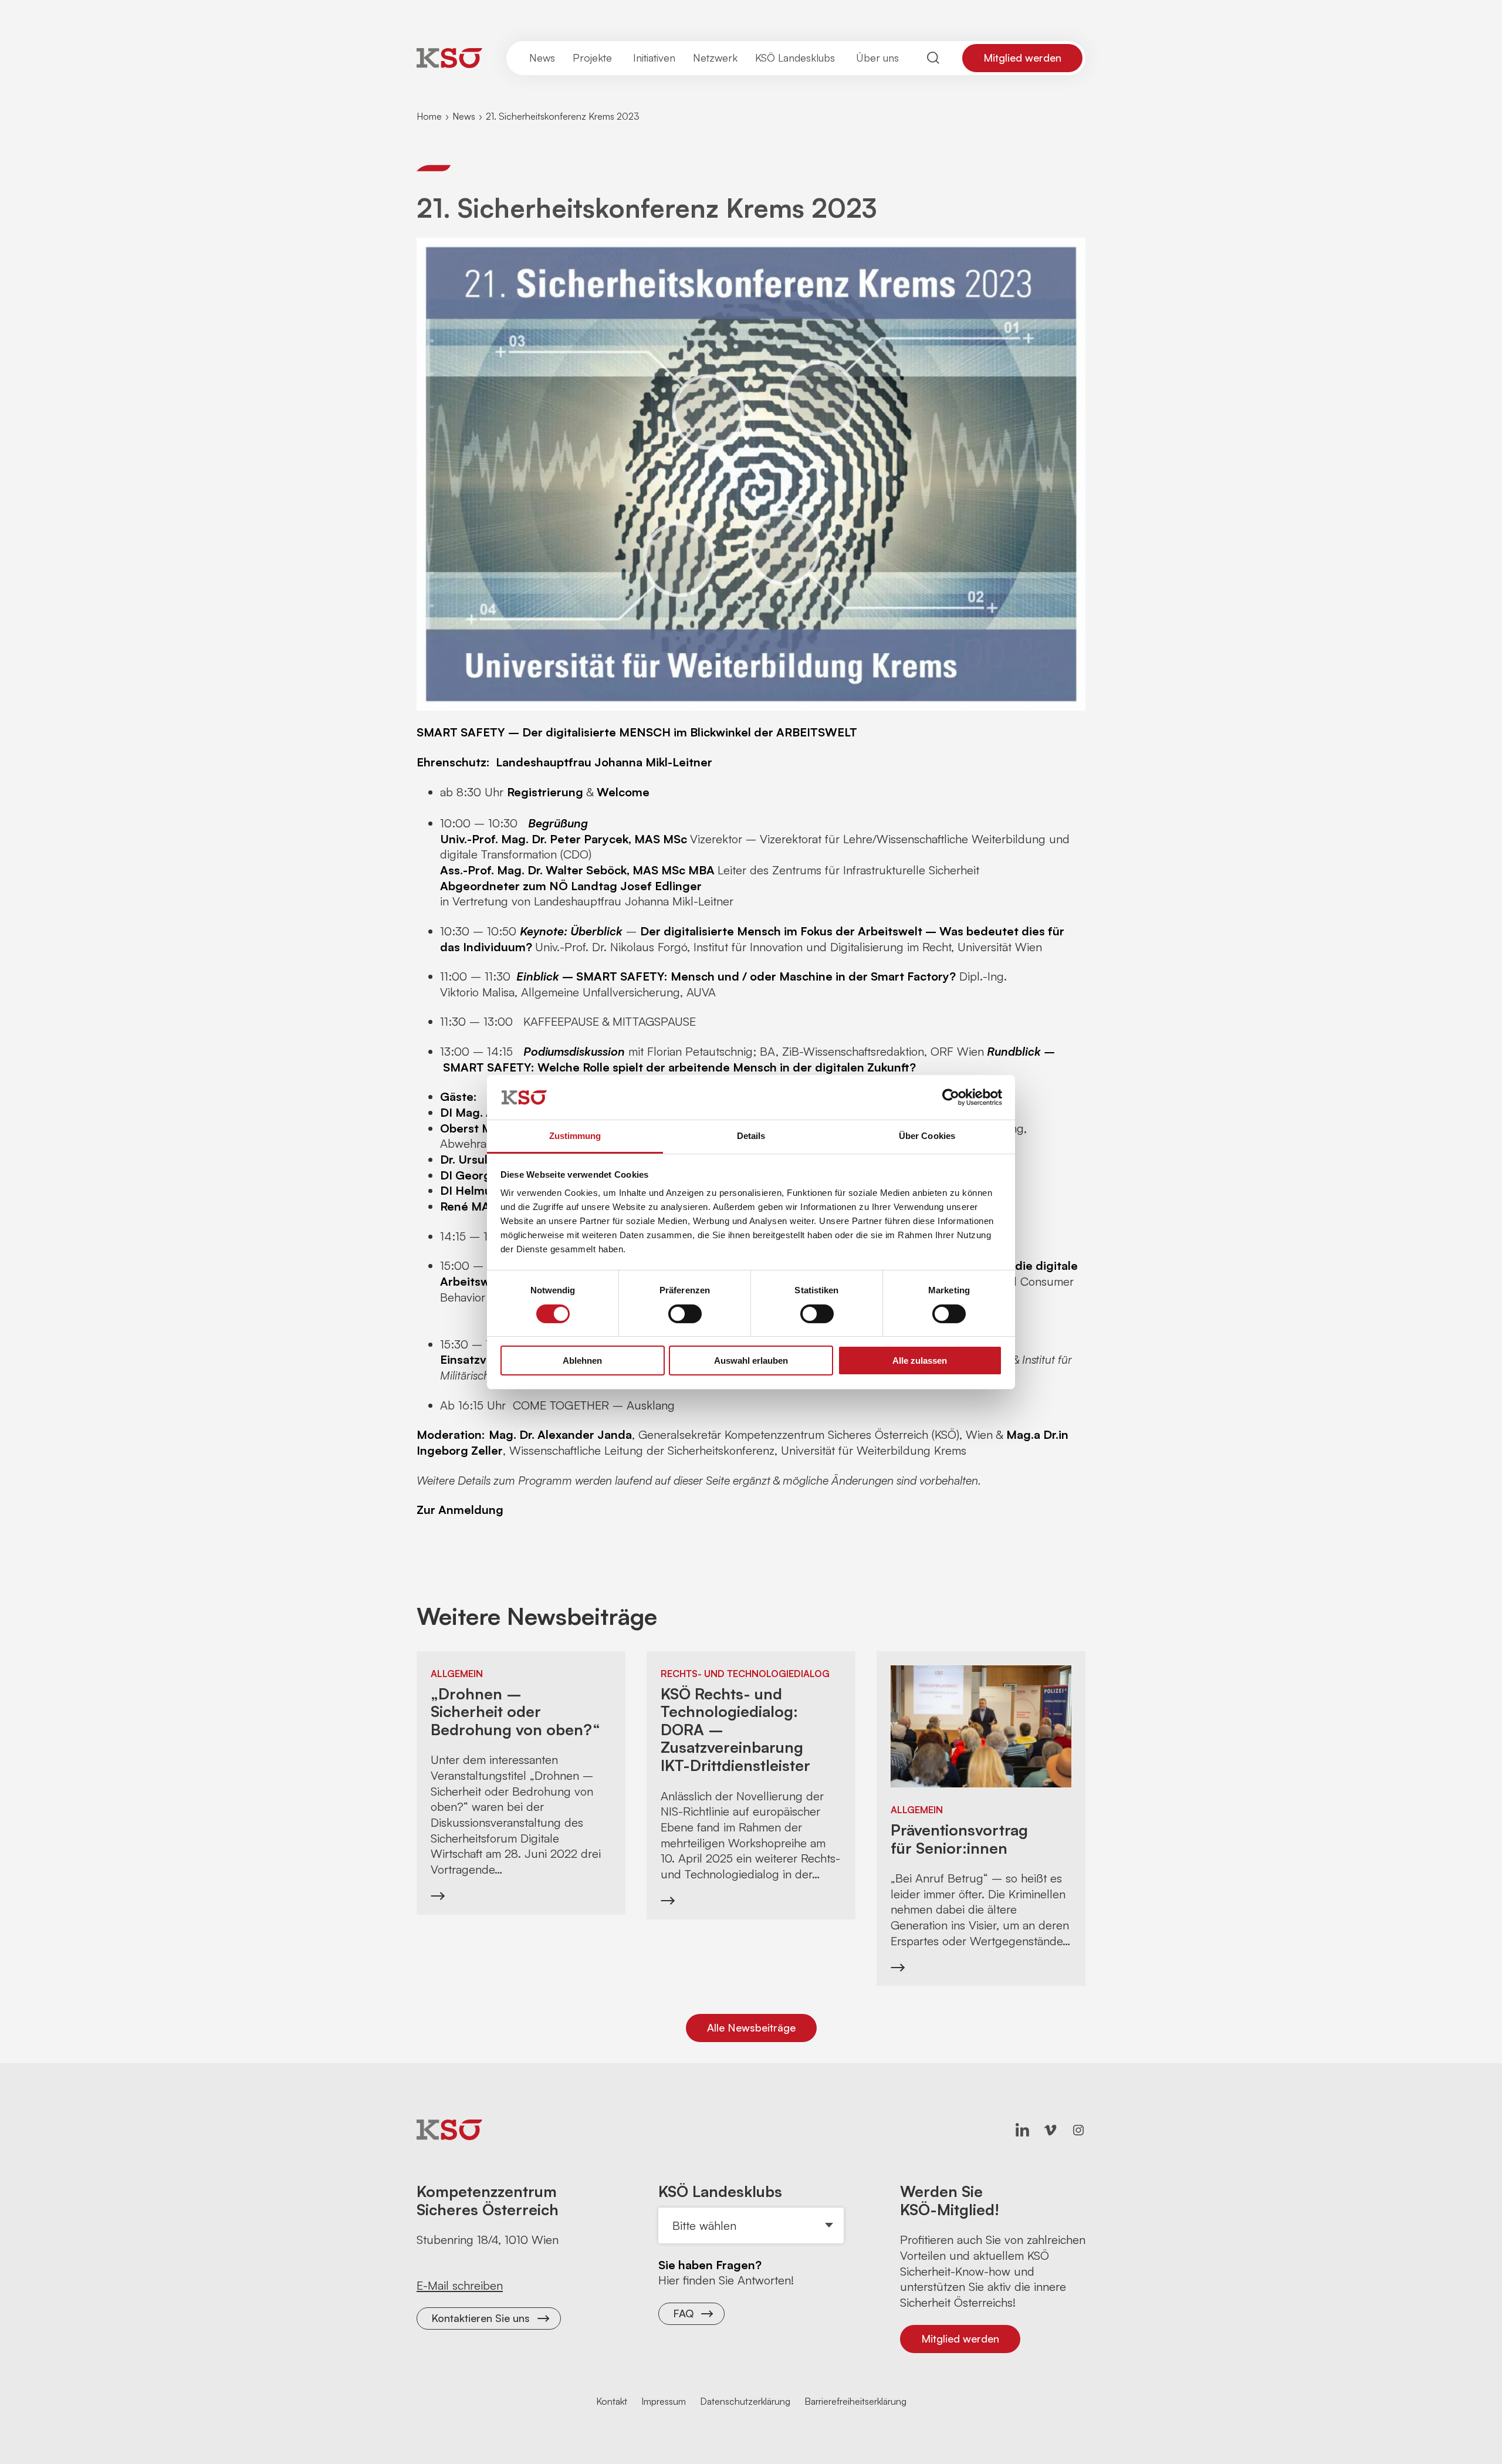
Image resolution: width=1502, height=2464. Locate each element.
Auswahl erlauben (751, 1361)
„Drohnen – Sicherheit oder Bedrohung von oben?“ (515, 1712)
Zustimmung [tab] (575, 1136)
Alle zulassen (920, 1361)
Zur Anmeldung (460, 1510)
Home (429, 116)
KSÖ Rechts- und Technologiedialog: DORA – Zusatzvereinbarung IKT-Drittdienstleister (735, 1730)
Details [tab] (751, 1136)
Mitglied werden (1022, 58)
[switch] (685, 1314)
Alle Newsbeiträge (751, 2027)
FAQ (683, 2313)
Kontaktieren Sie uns (481, 2318)
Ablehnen (582, 1361)
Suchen (933, 58)
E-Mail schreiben (460, 2285)
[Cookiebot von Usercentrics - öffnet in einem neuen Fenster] (951, 1097)
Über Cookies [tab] (927, 1136)
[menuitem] (542, 58)
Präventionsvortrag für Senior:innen (959, 1839)
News (464, 116)
